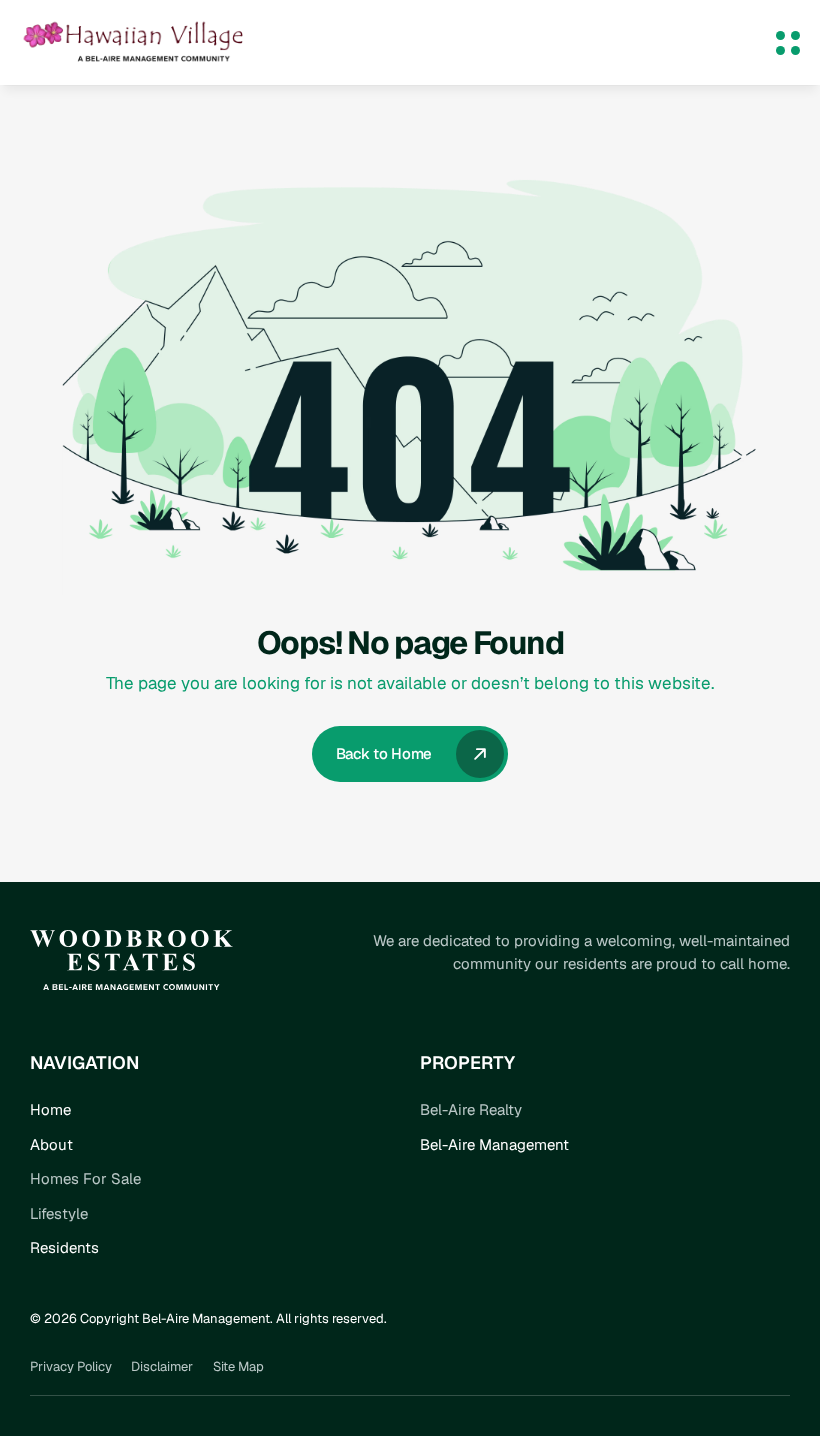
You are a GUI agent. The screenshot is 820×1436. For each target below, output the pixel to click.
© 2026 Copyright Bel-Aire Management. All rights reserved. (208, 1318)
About (51, 1144)
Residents (64, 1247)
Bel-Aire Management (494, 1144)
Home (50, 1109)
